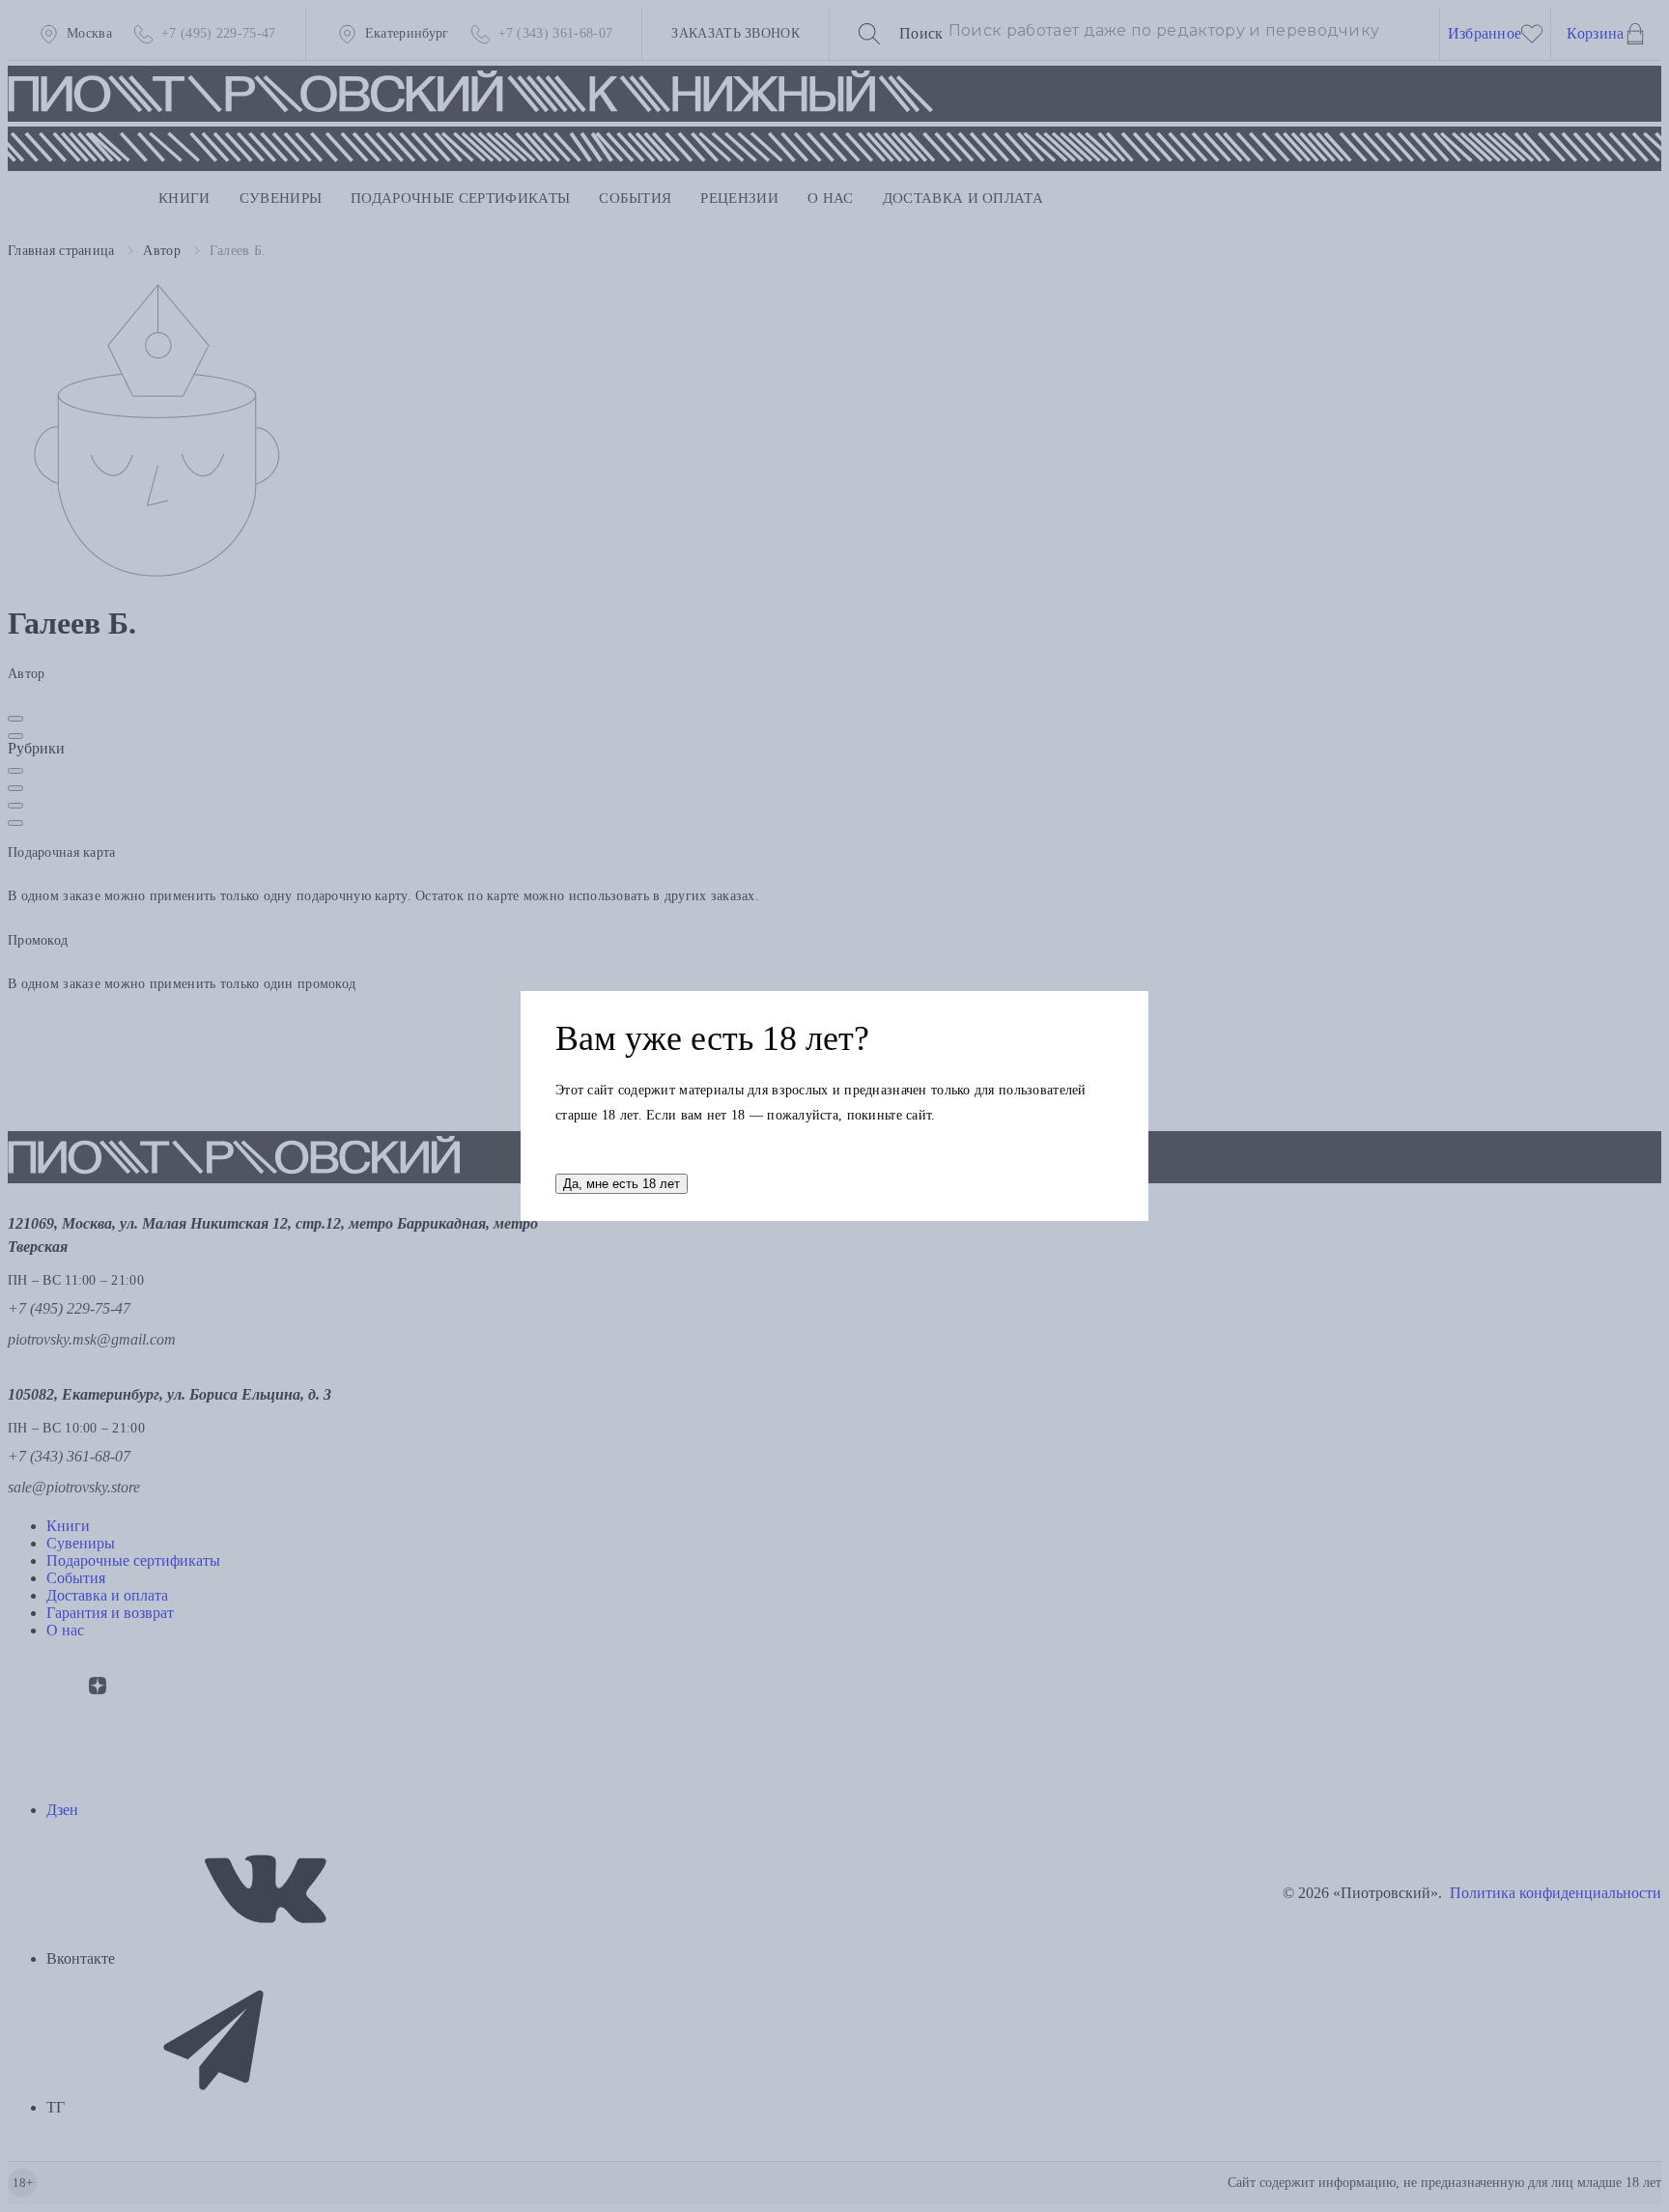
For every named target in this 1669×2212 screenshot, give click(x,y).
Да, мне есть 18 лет (622, 1184)
